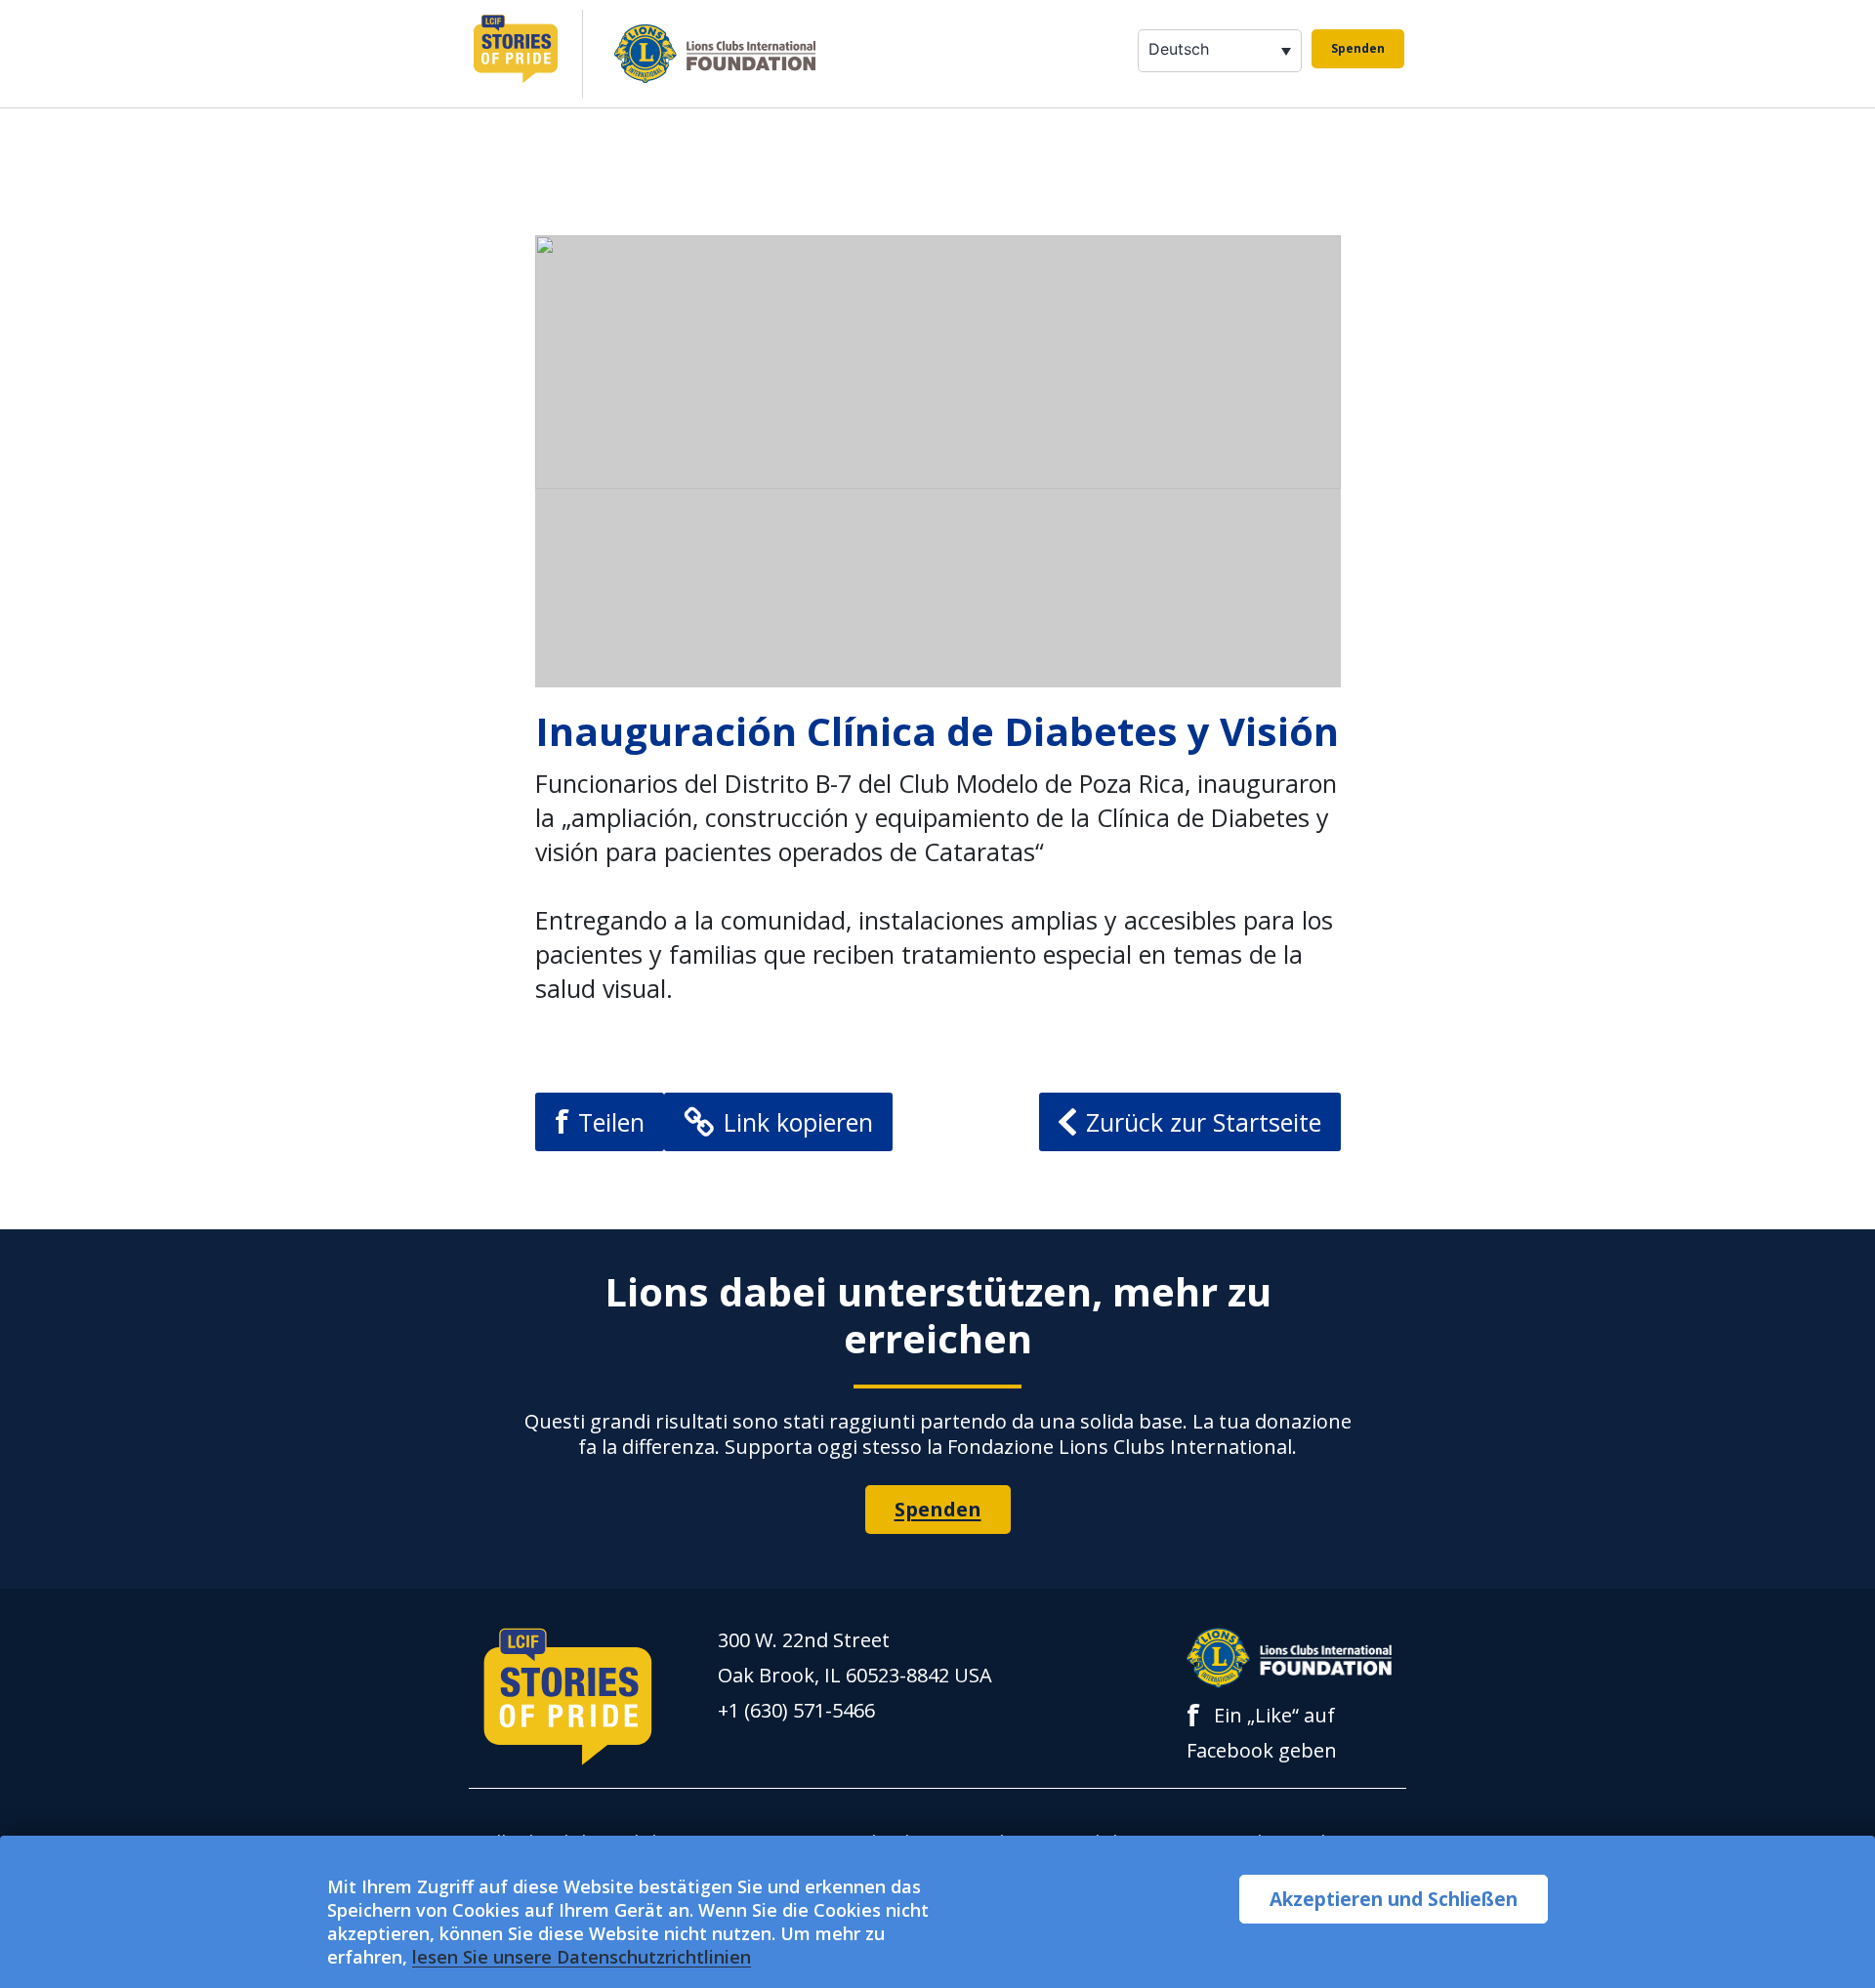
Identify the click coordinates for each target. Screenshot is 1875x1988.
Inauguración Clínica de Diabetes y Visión (937, 731)
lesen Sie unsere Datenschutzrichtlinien (582, 1957)
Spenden (1358, 48)
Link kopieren (798, 1122)
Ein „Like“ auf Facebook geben (1262, 1731)
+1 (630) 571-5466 (796, 1710)
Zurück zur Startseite (1204, 1122)
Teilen (600, 1121)
